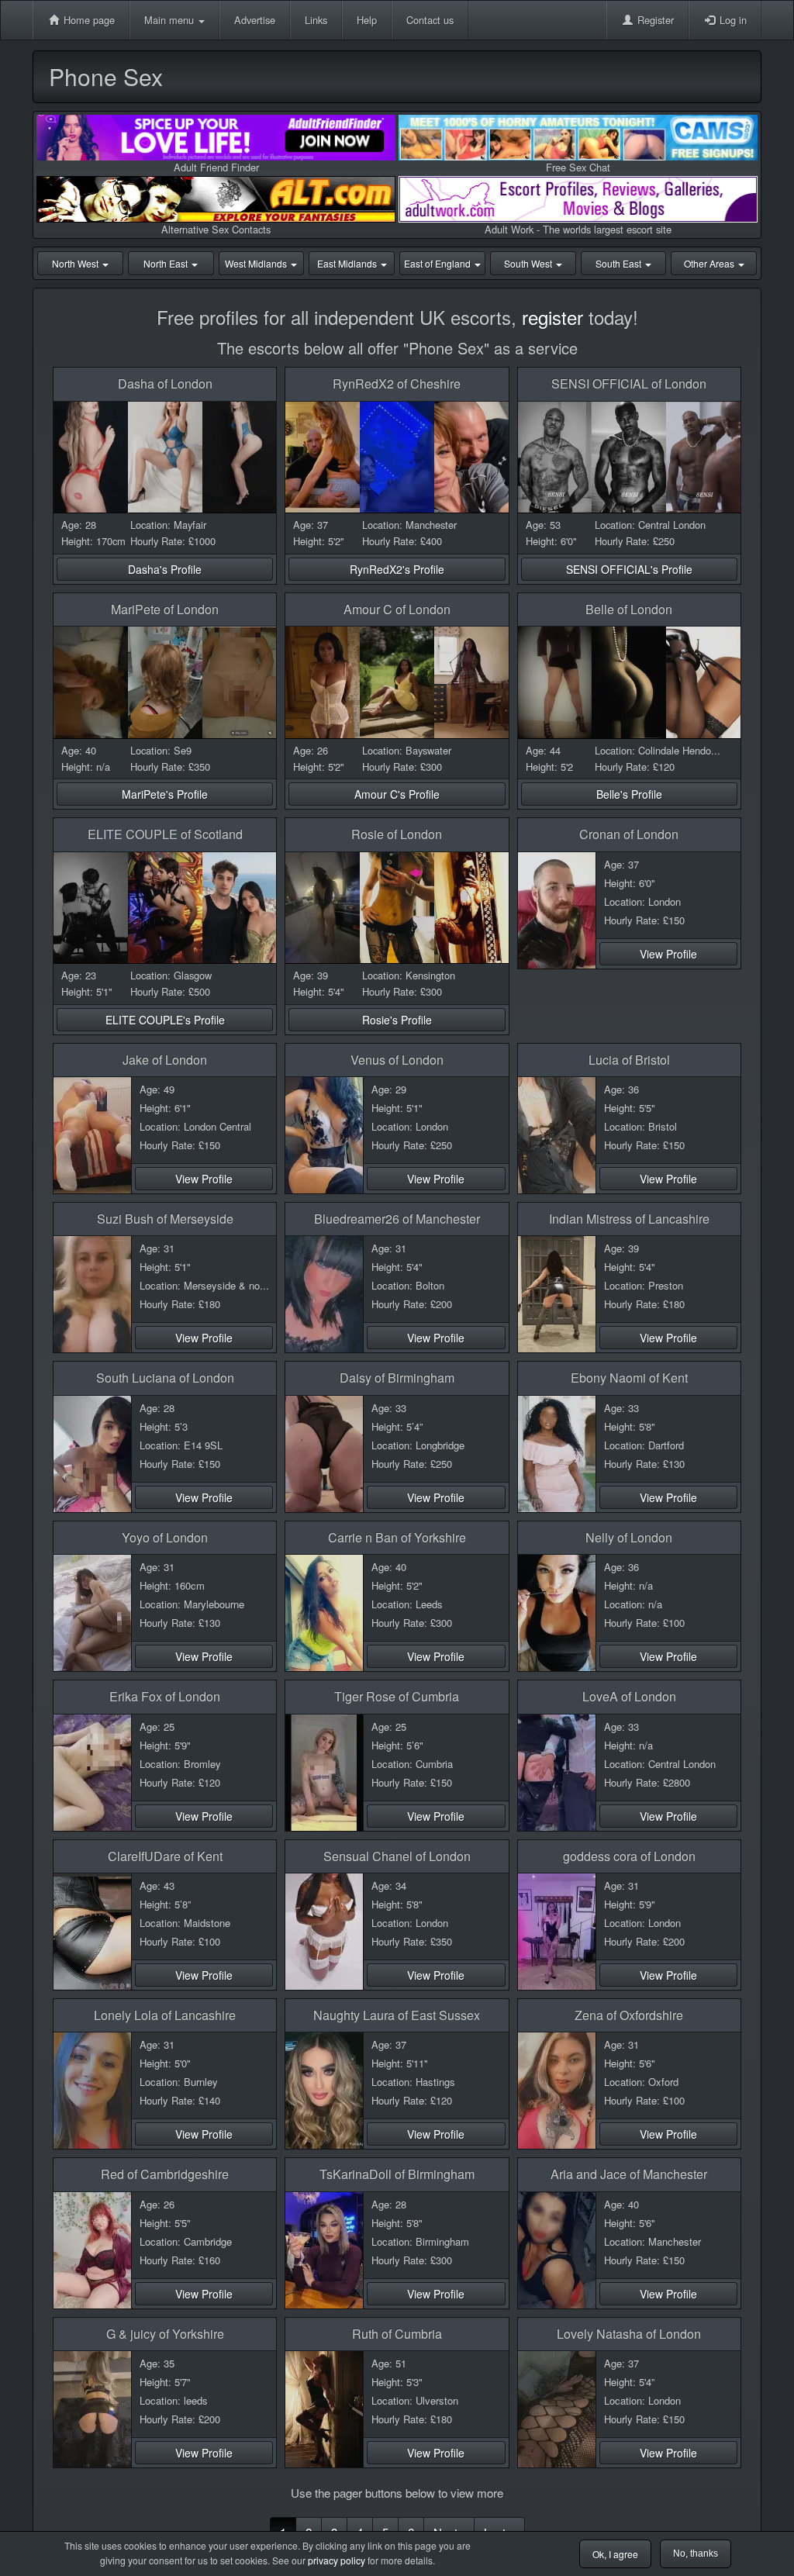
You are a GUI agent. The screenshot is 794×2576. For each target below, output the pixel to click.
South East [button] (620, 263)
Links (316, 20)
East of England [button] (438, 263)
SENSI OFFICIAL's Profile (629, 569)
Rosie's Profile (397, 1020)
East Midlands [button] (348, 263)
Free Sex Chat (578, 167)
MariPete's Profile (165, 794)
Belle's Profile (629, 794)
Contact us (430, 20)
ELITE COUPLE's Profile (165, 1020)
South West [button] (529, 263)
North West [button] (76, 263)
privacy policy (337, 2560)
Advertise (255, 20)
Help (367, 20)
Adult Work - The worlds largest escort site (578, 229)
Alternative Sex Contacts (216, 229)
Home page (88, 20)
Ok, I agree (615, 2554)
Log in (732, 20)
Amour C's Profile (397, 794)
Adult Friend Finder (216, 167)
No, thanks (696, 2554)
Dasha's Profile (165, 569)
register (552, 317)
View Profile (668, 954)
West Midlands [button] (257, 263)
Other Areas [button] (710, 263)
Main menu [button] (171, 20)
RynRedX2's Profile (397, 569)
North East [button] (167, 263)
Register (654, 20)
